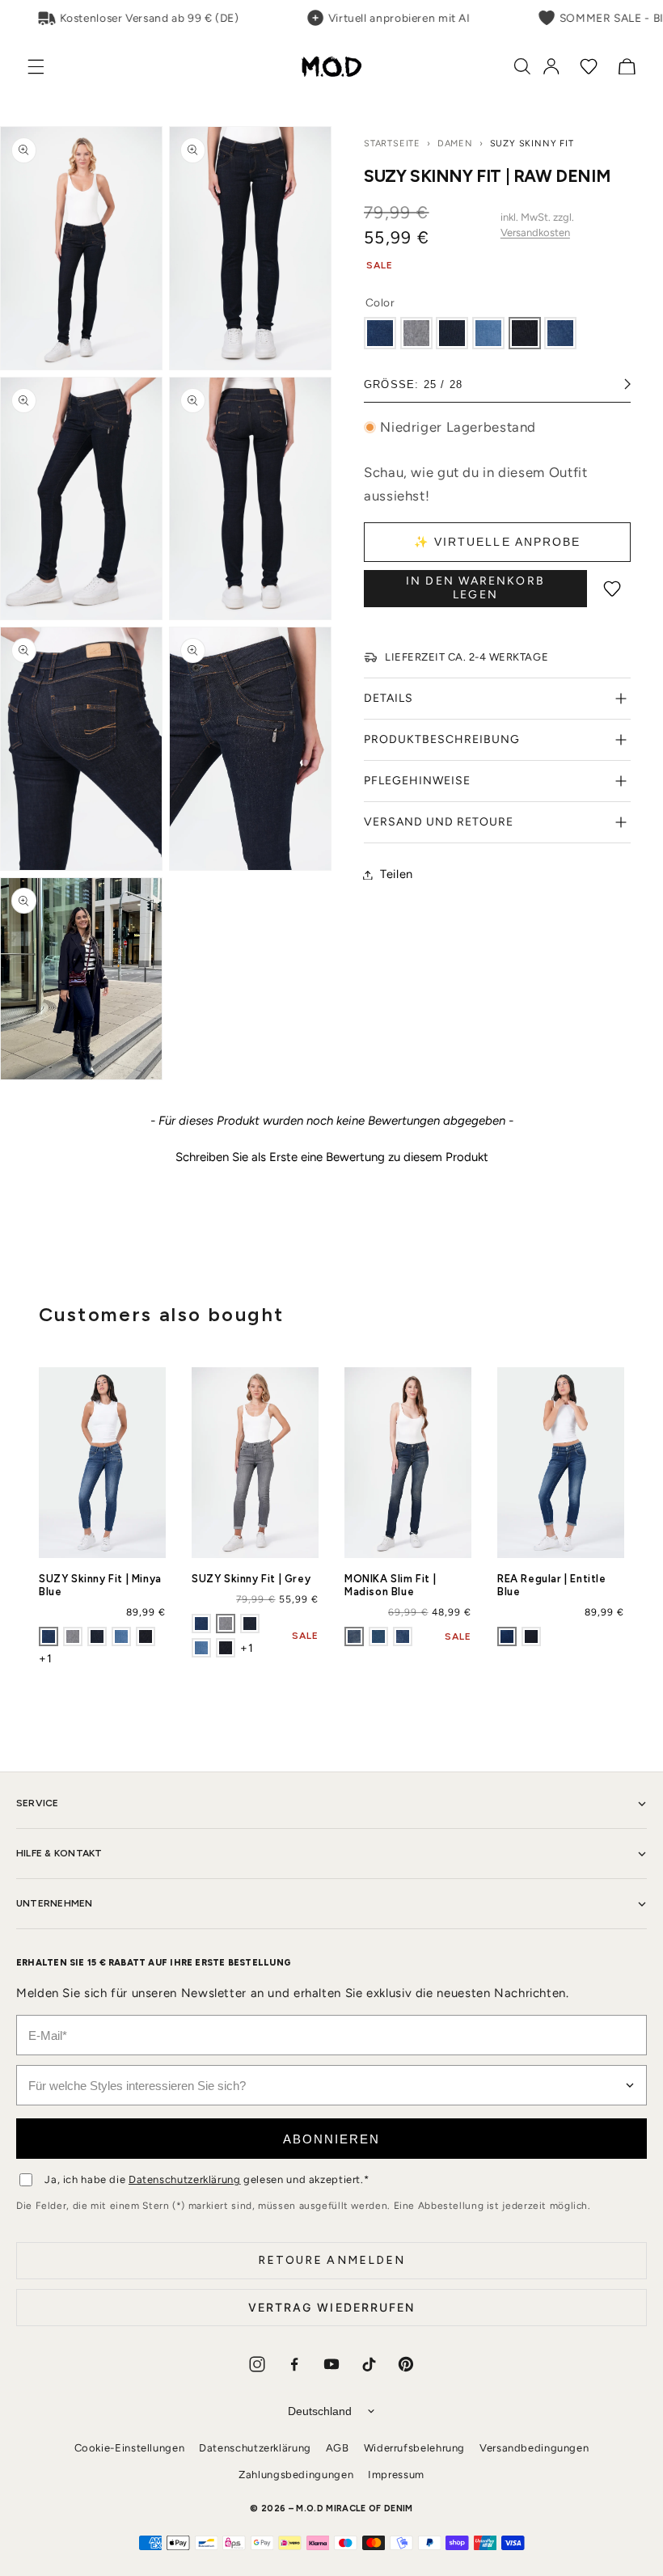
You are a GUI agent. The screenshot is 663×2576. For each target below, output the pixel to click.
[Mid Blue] (560, 333)
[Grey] (416, 333)
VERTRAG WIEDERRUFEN (332, 2307)
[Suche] (522, 66)
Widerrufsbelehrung (414, 2448)
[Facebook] (294, 2364)
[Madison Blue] (354, 1636)
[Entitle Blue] (507, 1636)
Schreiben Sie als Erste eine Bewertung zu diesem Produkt (332, 1157)
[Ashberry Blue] (488, 333)
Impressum (396, 2475)
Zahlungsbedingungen (296, 2475)
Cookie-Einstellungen (130, 2448)
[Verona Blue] (531, 1636)
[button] (44, 67)
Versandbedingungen (534, 2448)
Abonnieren (331, 2139)
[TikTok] (369, 2364)
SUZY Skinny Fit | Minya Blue (100, 1585)
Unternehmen (55, 1903)
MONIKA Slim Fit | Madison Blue (390, 1585)
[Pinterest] (406, 2364)
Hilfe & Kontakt (59, 1853)
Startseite (392, 144)
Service (38, 1803)
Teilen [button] (397, 874)
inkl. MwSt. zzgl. (537, 225)
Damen (455, 144)
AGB (338, 2448)
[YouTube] (331, 2364)
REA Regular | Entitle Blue (552, 1585)
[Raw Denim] (525, 333)
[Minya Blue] (380, 333)
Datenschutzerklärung (185, 2179)
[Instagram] (257, 2364)
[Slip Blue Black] (452, 333)
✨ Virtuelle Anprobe (498, 542)
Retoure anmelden (332, 2260)
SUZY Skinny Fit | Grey (251, 1579)
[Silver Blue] (378, 1636)
